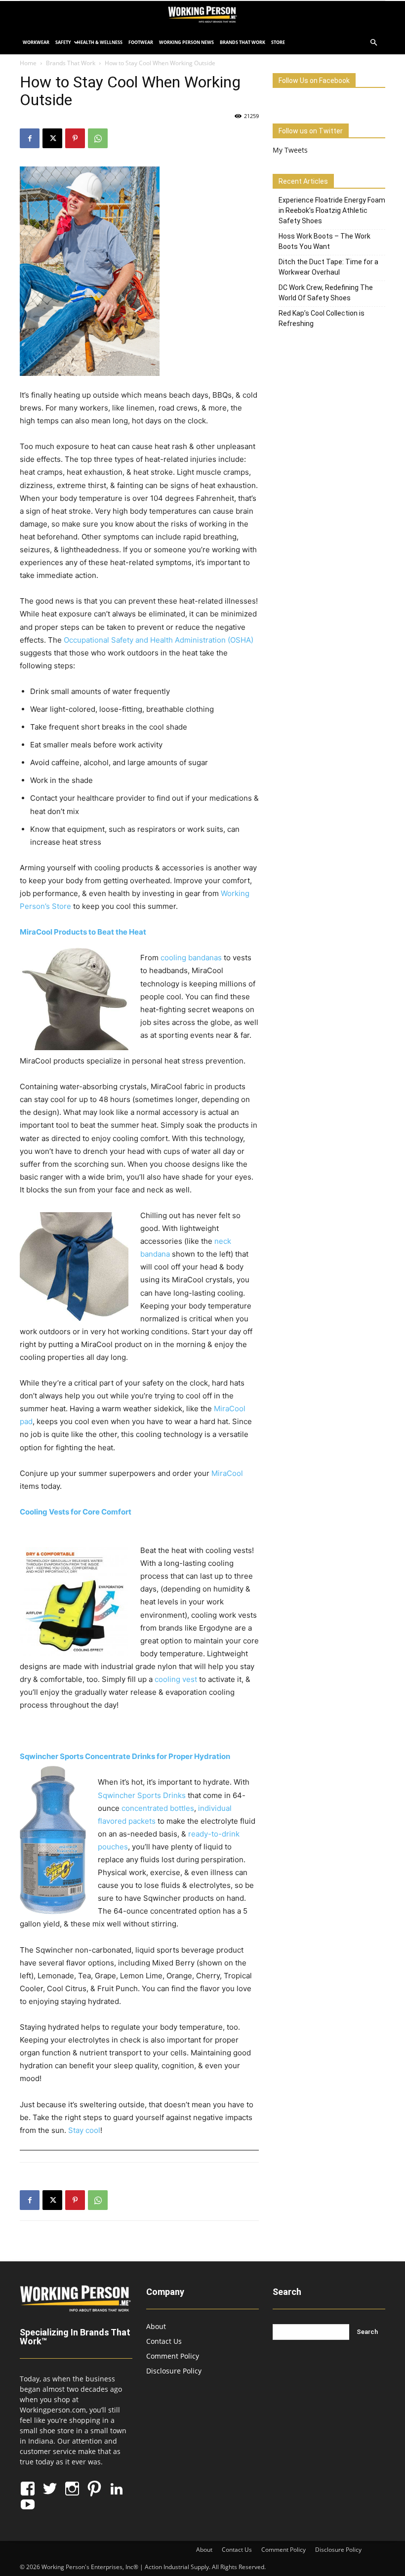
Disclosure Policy (174, 2371)
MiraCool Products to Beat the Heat (83, 932)
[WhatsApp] (98, 138)
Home (28, 63)
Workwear (36, 42)
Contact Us (164, 2341)
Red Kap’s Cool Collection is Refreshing (322, 318)
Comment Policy (173, 2356)
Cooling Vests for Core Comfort (76, 1512)
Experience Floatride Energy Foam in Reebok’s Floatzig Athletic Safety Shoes (332, 210)
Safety (63, 42)
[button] (373, 43)
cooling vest (176, 1679)
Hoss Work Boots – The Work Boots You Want (324, 241)
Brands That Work (243, 42)
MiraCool (227, 1473)
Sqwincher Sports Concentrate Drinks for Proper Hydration (125, 1756)
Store (278, 42)
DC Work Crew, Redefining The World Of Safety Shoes (326, 293)
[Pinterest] (75, 138)
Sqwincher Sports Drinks (142, 1795)
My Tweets (290, 150)
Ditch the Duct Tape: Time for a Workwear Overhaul (328, 267)
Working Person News (186, 42)
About (156, 2326)
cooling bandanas (191, 958)
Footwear (141, 42)
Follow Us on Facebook (314, 81)
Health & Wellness (100, 42)
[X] (52, 138)
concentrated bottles (158, 1808)
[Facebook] (30, 138)
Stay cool (84, 2130)
